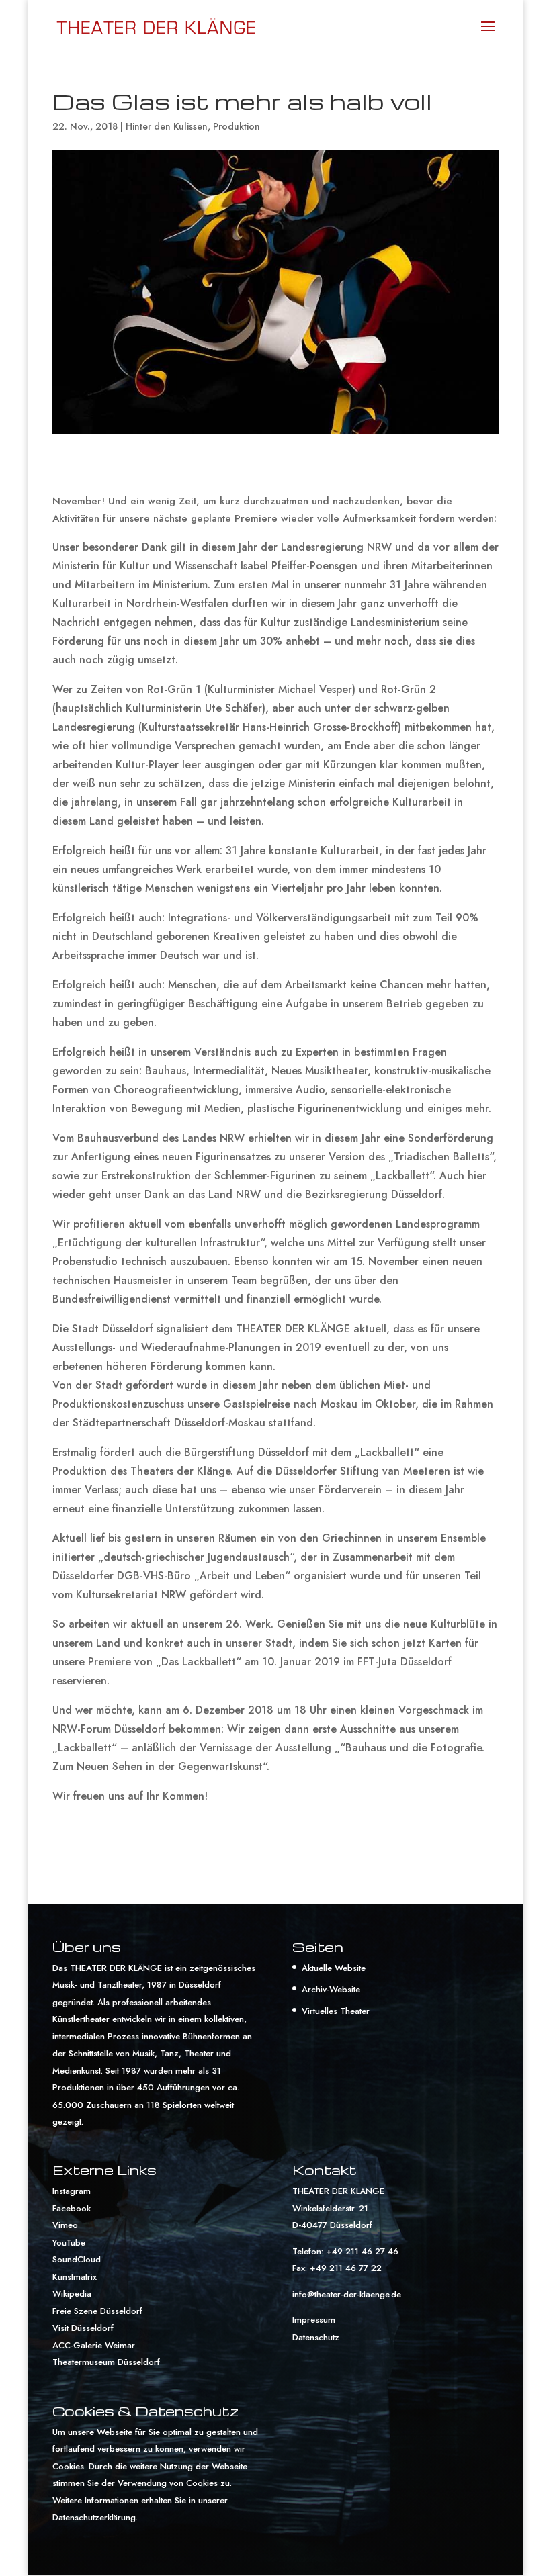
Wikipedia (72, 2294)
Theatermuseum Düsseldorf (106, 2362)
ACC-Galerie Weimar (94, 2345)
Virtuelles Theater (336, 2011)
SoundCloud (77, 2259)
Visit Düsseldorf (83, 2328)
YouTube (69, 2243)
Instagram (72, 2191)
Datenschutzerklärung (94, 2517)
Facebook (72, 2208)
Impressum (314, 2320)
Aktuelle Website (334, 1968)
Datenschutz (316, 2337)
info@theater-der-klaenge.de (347, 2294)
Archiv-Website (331, 1989)
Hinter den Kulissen (167, 126)
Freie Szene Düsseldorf (97, 2311)
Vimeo (65, 2225)
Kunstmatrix (75, 2277)
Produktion (237, 126)
